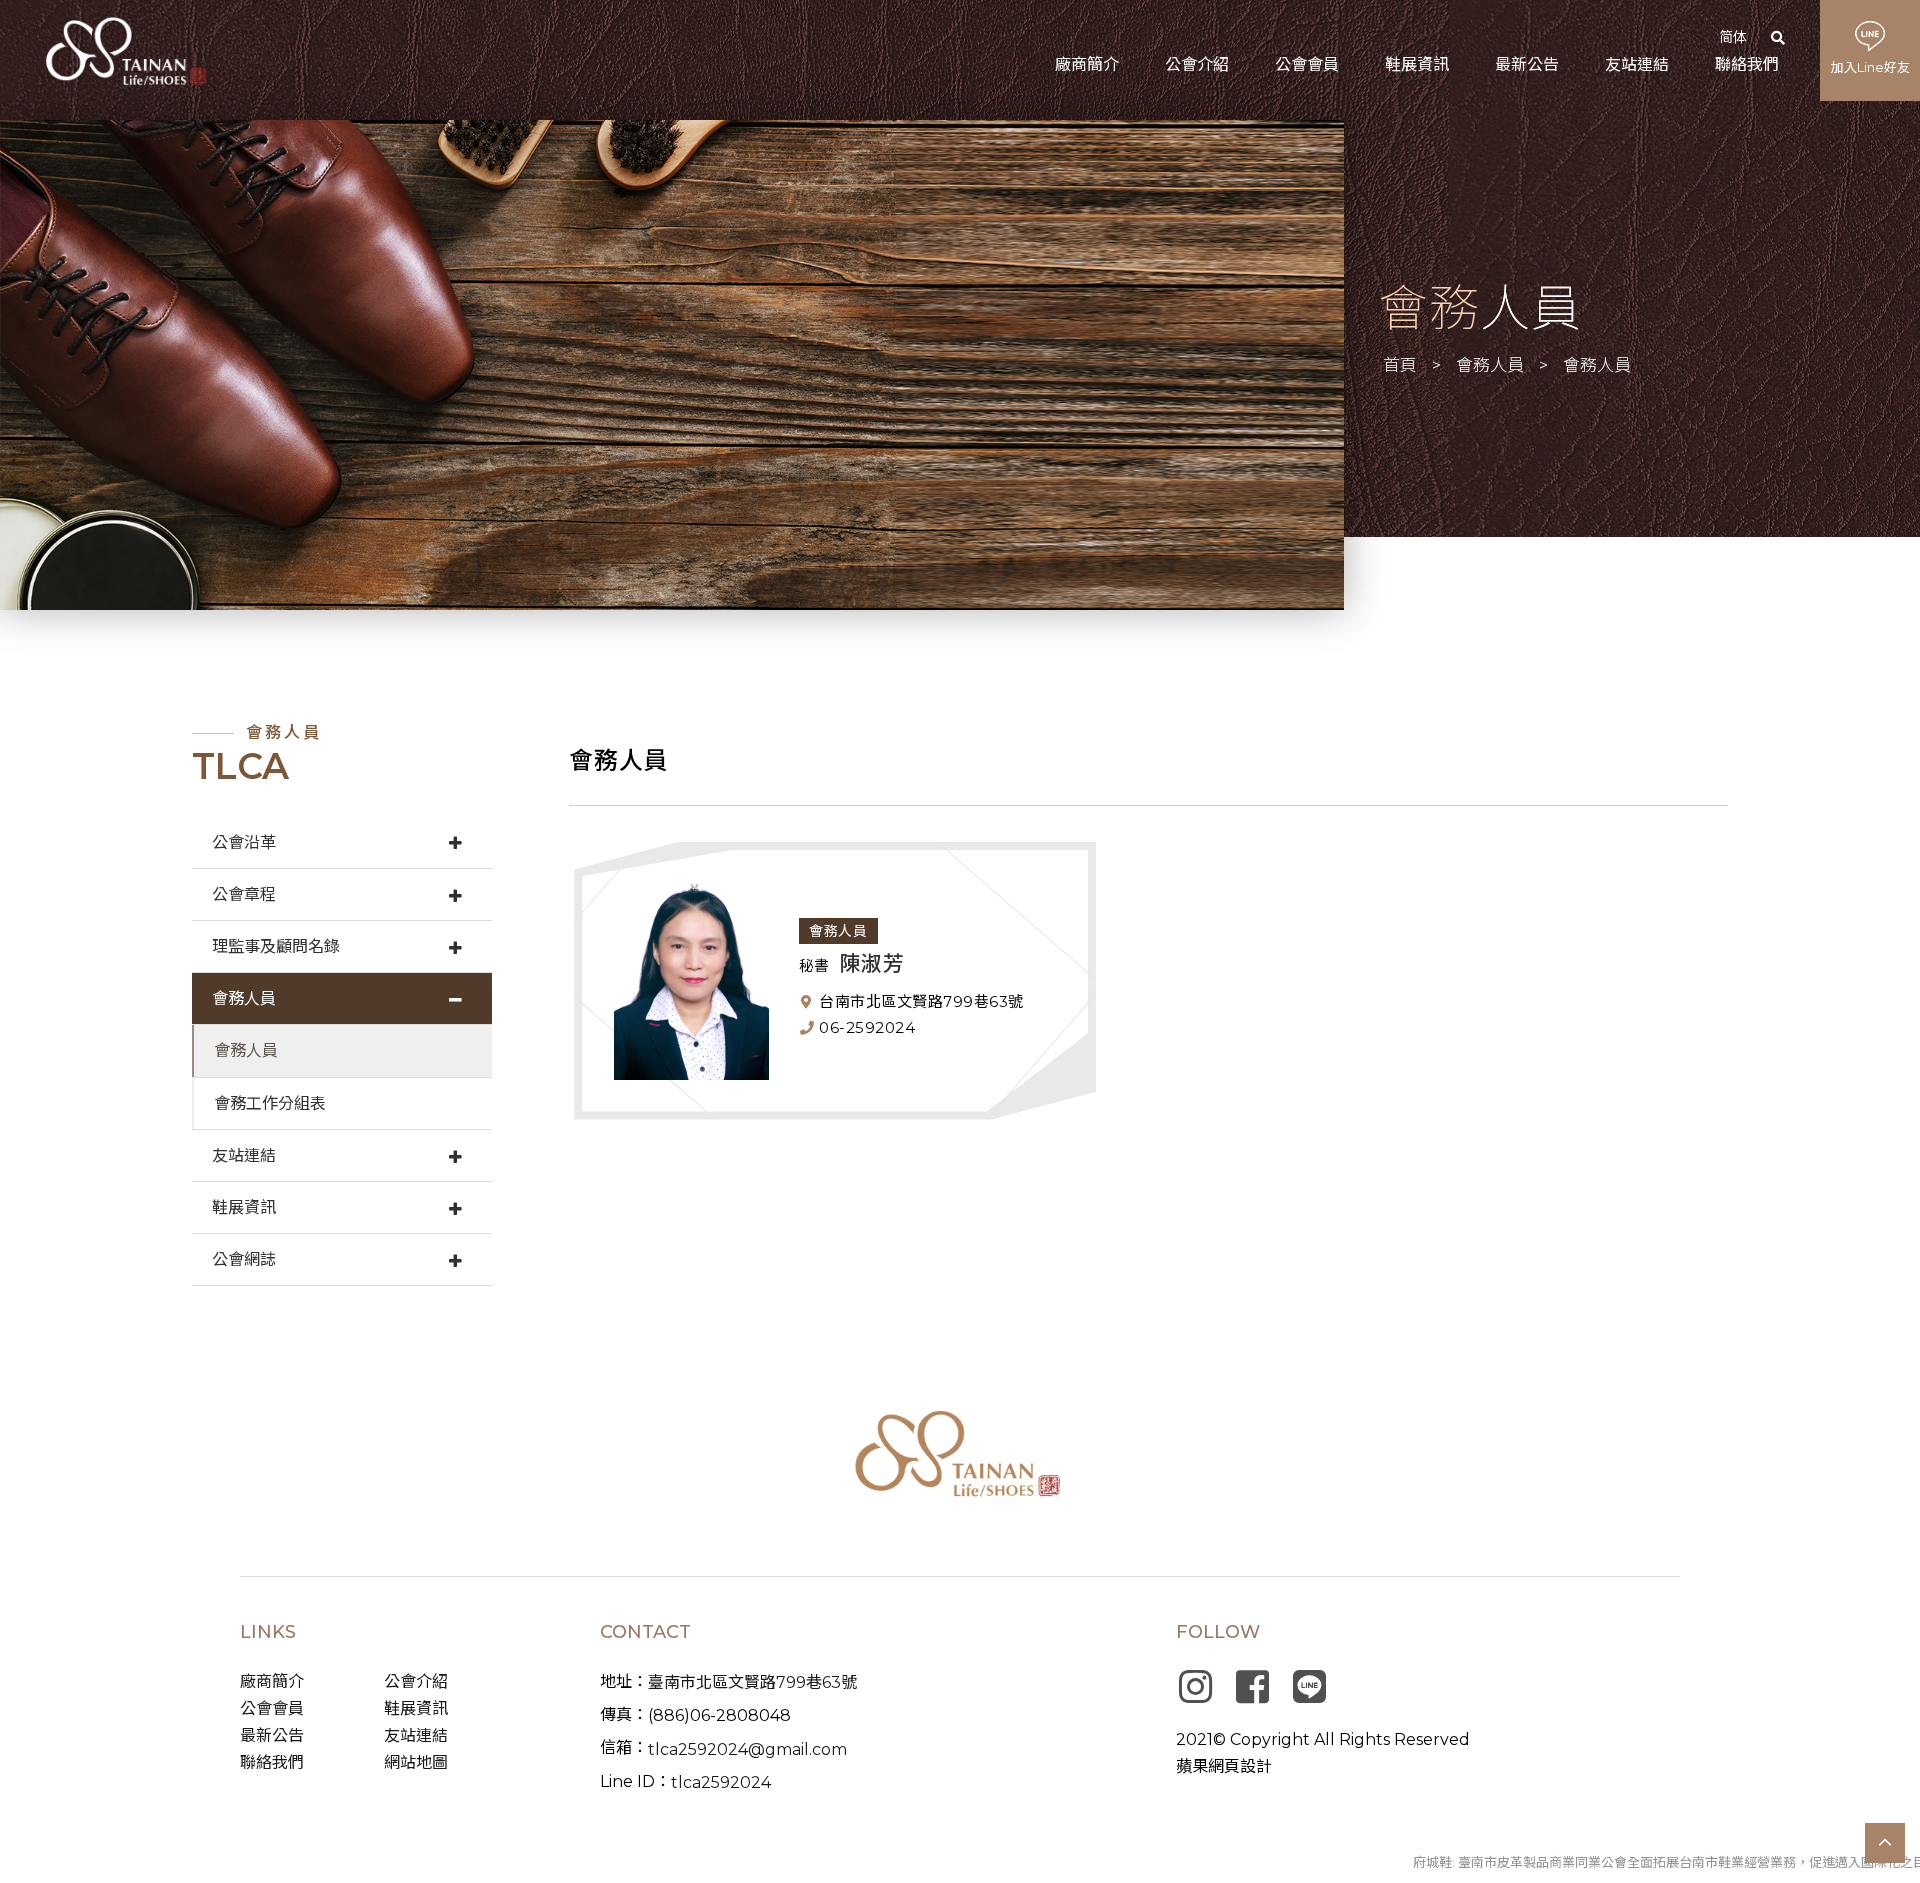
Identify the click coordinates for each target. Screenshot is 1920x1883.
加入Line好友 (1870, 67)
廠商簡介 (272, 1681)
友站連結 (244, 1155)
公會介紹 (416, 1681)
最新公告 (272, 1735)
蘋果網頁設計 (1224, 1766)
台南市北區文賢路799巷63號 (919, 1001)
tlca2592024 (721, 1782)
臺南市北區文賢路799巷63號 (752, 1682)
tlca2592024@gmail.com (747, 1749)
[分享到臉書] (1252, 1687)
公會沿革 (244, 842)
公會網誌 (244, 1259)
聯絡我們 (272, 1762)
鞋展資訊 (244, 1207)
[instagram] (1195, 1687)
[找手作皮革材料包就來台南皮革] (672, 365)
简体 (1733, 37)
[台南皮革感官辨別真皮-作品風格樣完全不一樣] (125, 51)
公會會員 (272, 1708)
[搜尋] (1783, 38)
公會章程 (244, 894)
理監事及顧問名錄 (276, 946)
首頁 (1400, 365)
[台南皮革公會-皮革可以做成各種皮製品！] (960, 1457)
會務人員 (1490, 365)
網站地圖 (416, 1762)
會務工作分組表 (270, 1103)
